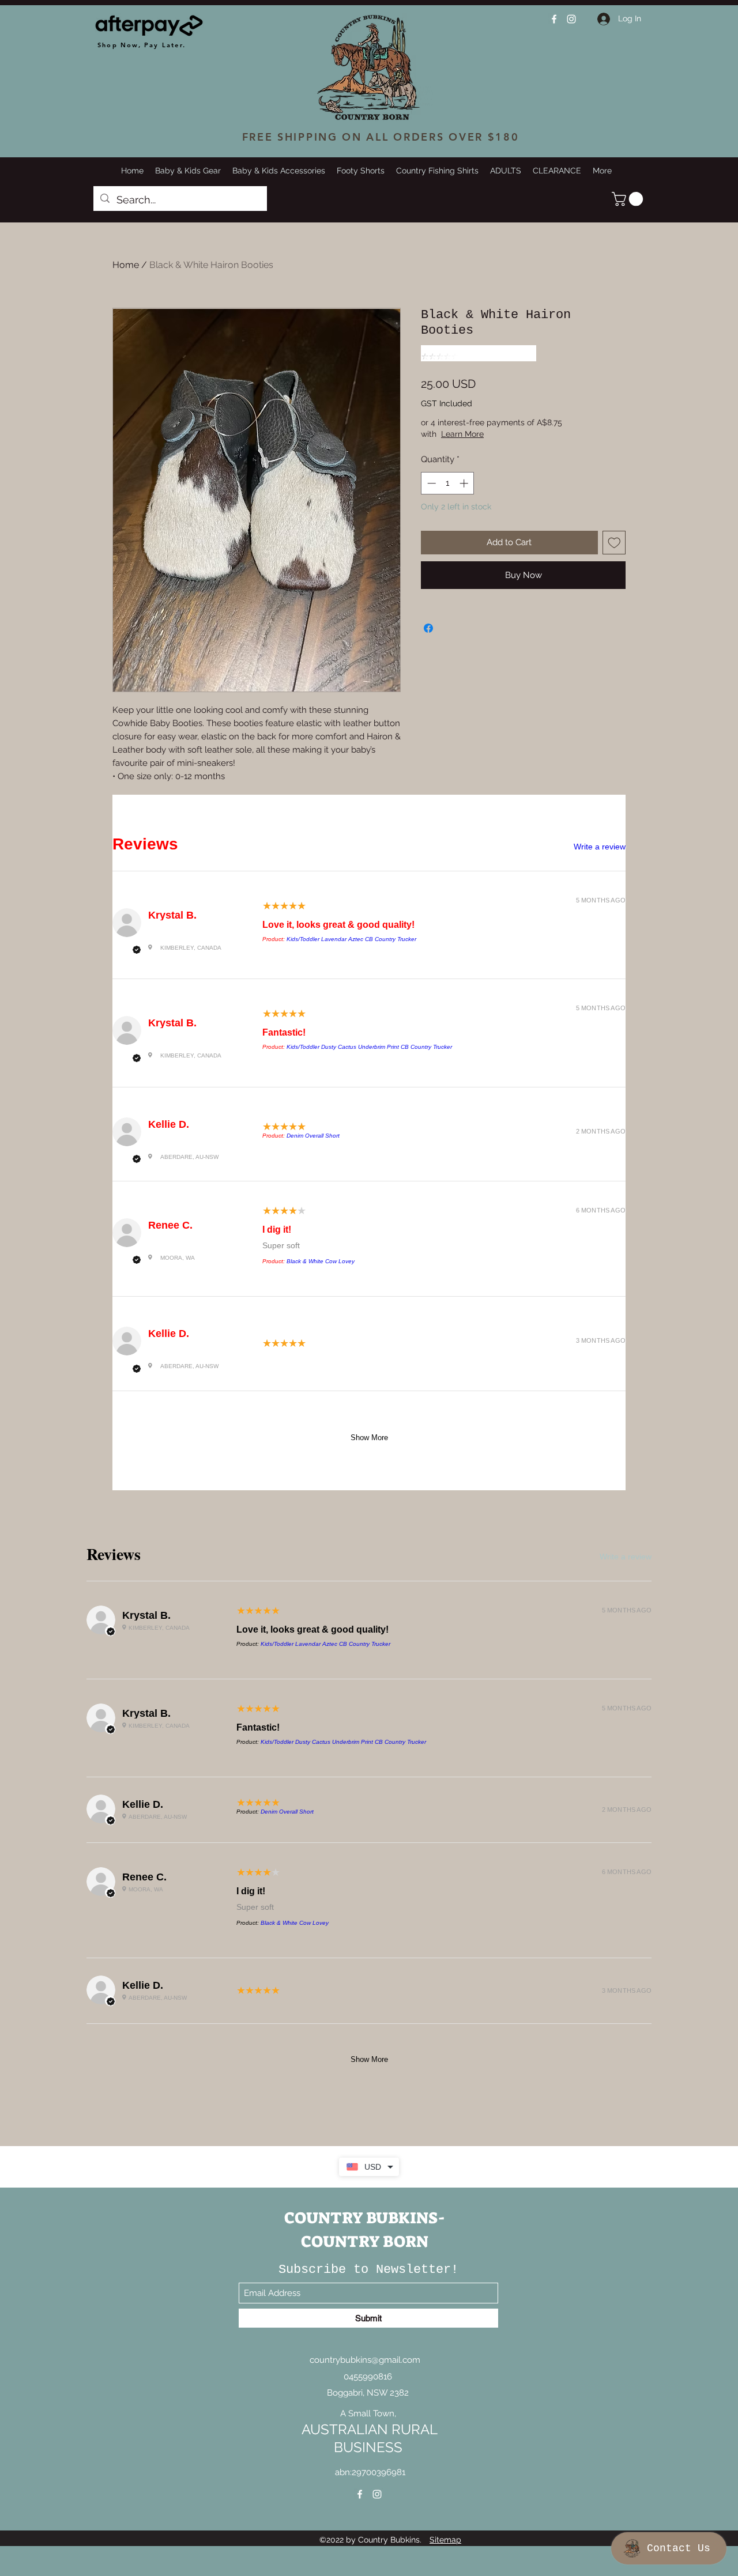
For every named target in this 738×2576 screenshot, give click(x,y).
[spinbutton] (448, 483)
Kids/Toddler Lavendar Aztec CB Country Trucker (351, 939)
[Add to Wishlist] (614, 543)
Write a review (600, 847)
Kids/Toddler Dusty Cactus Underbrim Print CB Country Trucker (369, 1047)
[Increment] (465, 483)
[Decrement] (430, 483)
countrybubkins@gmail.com (365, 2360)
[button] (629, 199)
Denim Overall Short (313, 1136)
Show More (369, 1438)
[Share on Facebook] (428, 628)
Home (126, 265)
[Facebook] (554, 19)
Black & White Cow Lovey (321, 1261)
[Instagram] (571, 19)
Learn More (509, 434)
